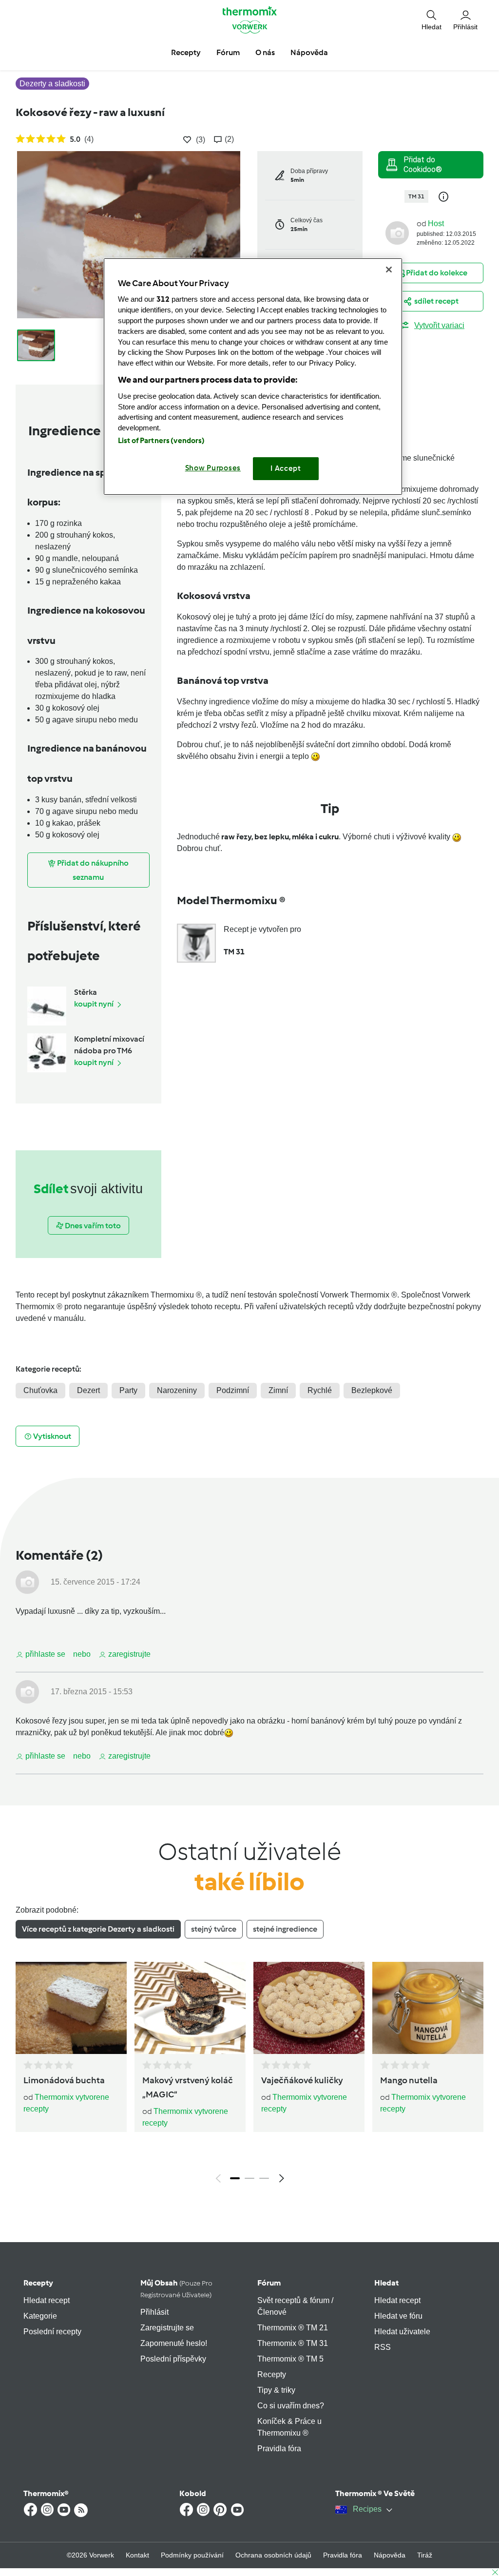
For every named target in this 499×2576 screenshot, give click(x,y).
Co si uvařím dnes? (291, 2406)
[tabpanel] (249, 2075)
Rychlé (320, 1390)
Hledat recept (47, 2300)
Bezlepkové (372, 1390)
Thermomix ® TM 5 (290, 2359)
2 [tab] (249, 2178)
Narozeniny (177, 1390)
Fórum (269, 2283)
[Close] (389, 270)
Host (436, 223)
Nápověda (390, 2555)
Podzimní (233, 1390)
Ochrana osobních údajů (273, 2555)
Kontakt (137, 2555)
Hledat (386, 2283)
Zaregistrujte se (167, 2328)
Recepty (38, 2283)
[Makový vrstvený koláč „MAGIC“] (190, 2008)
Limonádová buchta (64, 2080)
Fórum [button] (228, 52)
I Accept (286, 468)
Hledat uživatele (402, 2332)
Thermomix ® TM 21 (293, 2328)
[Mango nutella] (428, 2008)
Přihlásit (154, 2312)
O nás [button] (265, 52)
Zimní (278, 1390)
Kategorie (40, 2316)
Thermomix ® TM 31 (293, 2343)
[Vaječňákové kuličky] (309, 2008)
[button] (432, 20)
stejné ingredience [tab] (285, 1929)
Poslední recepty (52, 2332)
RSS (383, 2347)
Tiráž (425, 2555)
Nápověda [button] (309, 52)
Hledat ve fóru (398, 2316)
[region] (253, 377)
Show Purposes (213, 468)
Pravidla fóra (279, 2449)
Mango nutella (409, 2080)
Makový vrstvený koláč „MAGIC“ (188, 2087)
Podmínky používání (192, 2555)
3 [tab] (264, 2178)
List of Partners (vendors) (162, 441)
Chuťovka (40, 1390)
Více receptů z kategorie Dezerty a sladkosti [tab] (98, 1929)
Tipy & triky (276, 2390)
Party (128, 1390)
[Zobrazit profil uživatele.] (397, 232)
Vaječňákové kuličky (302, 2080)
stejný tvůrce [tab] (214, 1929)
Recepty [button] (186, 52)
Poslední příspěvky (173, 2359)
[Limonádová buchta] (71, 2008)
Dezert (88, 1390)
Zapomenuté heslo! (174, 2343)
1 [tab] (235, 2178)
